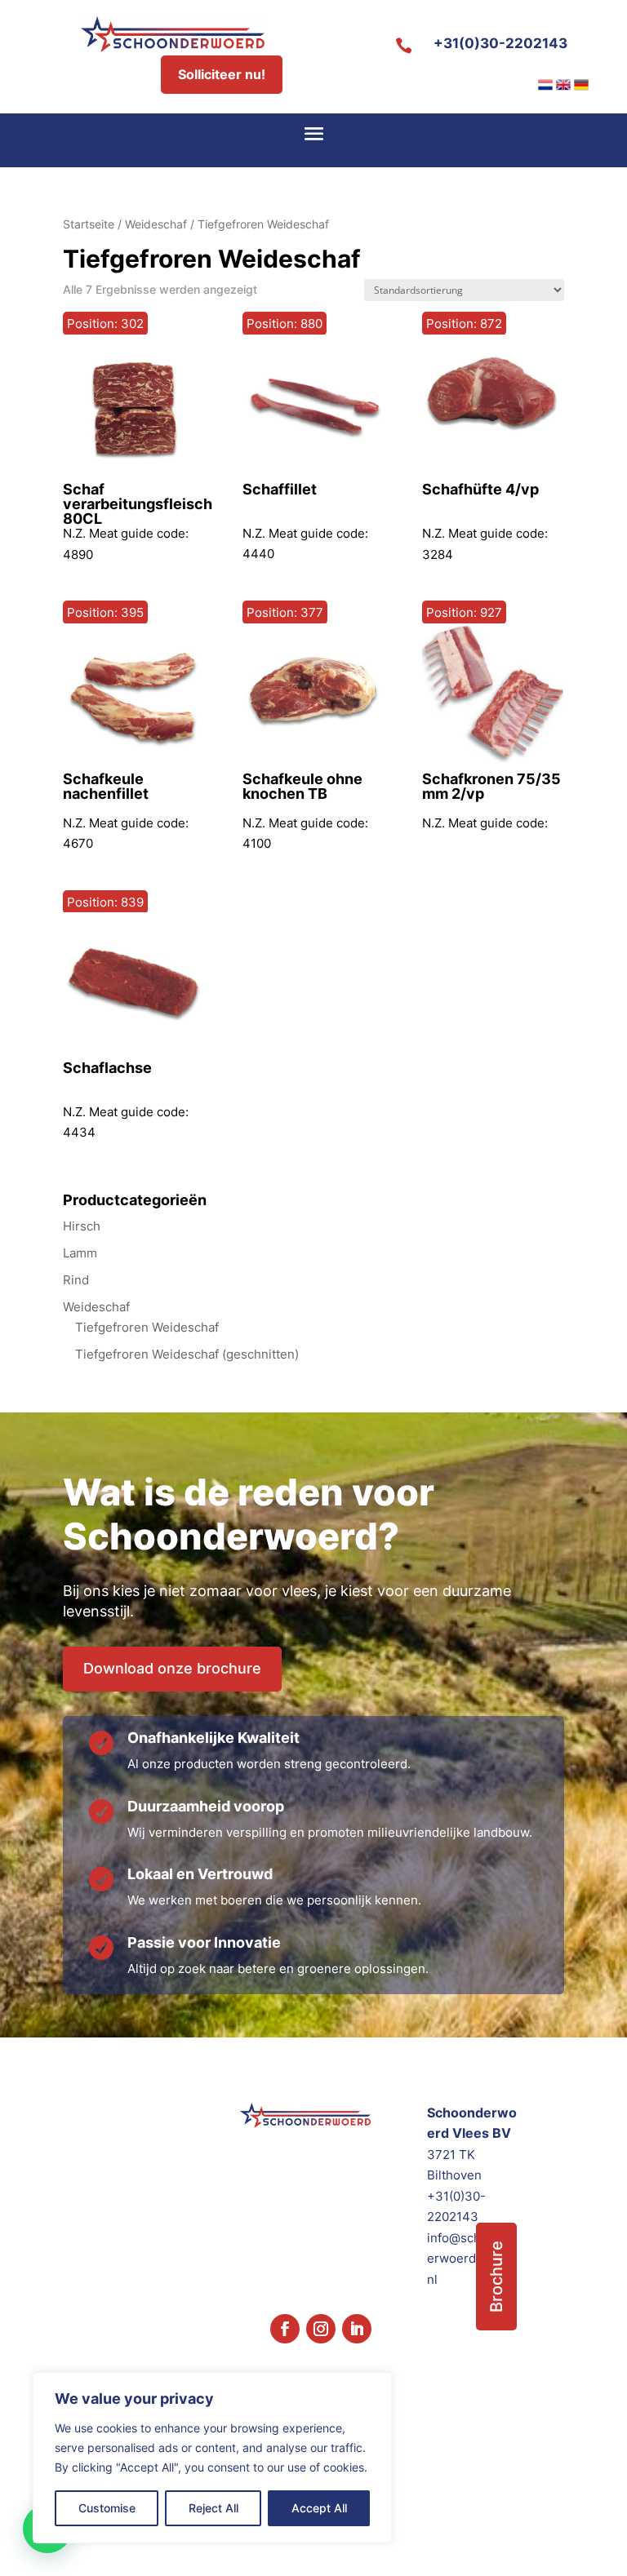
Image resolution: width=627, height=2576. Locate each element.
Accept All (319, 2508)
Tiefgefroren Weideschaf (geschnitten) (187, 1354)
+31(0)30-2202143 (500, 43)
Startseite (89, 224)
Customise (107, 2508)
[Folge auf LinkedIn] (357, 2329)
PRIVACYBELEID (521, 2539)
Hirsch (82, 1226)
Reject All (213, 2508)
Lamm (80, 1253)
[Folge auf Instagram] (321, 2329)
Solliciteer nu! (222, 74)
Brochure (496, 2277)
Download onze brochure (172, 1668)
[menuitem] (545, 85)
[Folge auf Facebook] (285, 2329)
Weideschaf (156, 224)
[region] (212, 2458)
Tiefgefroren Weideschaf (147, 1327)
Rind (76, 1280)
